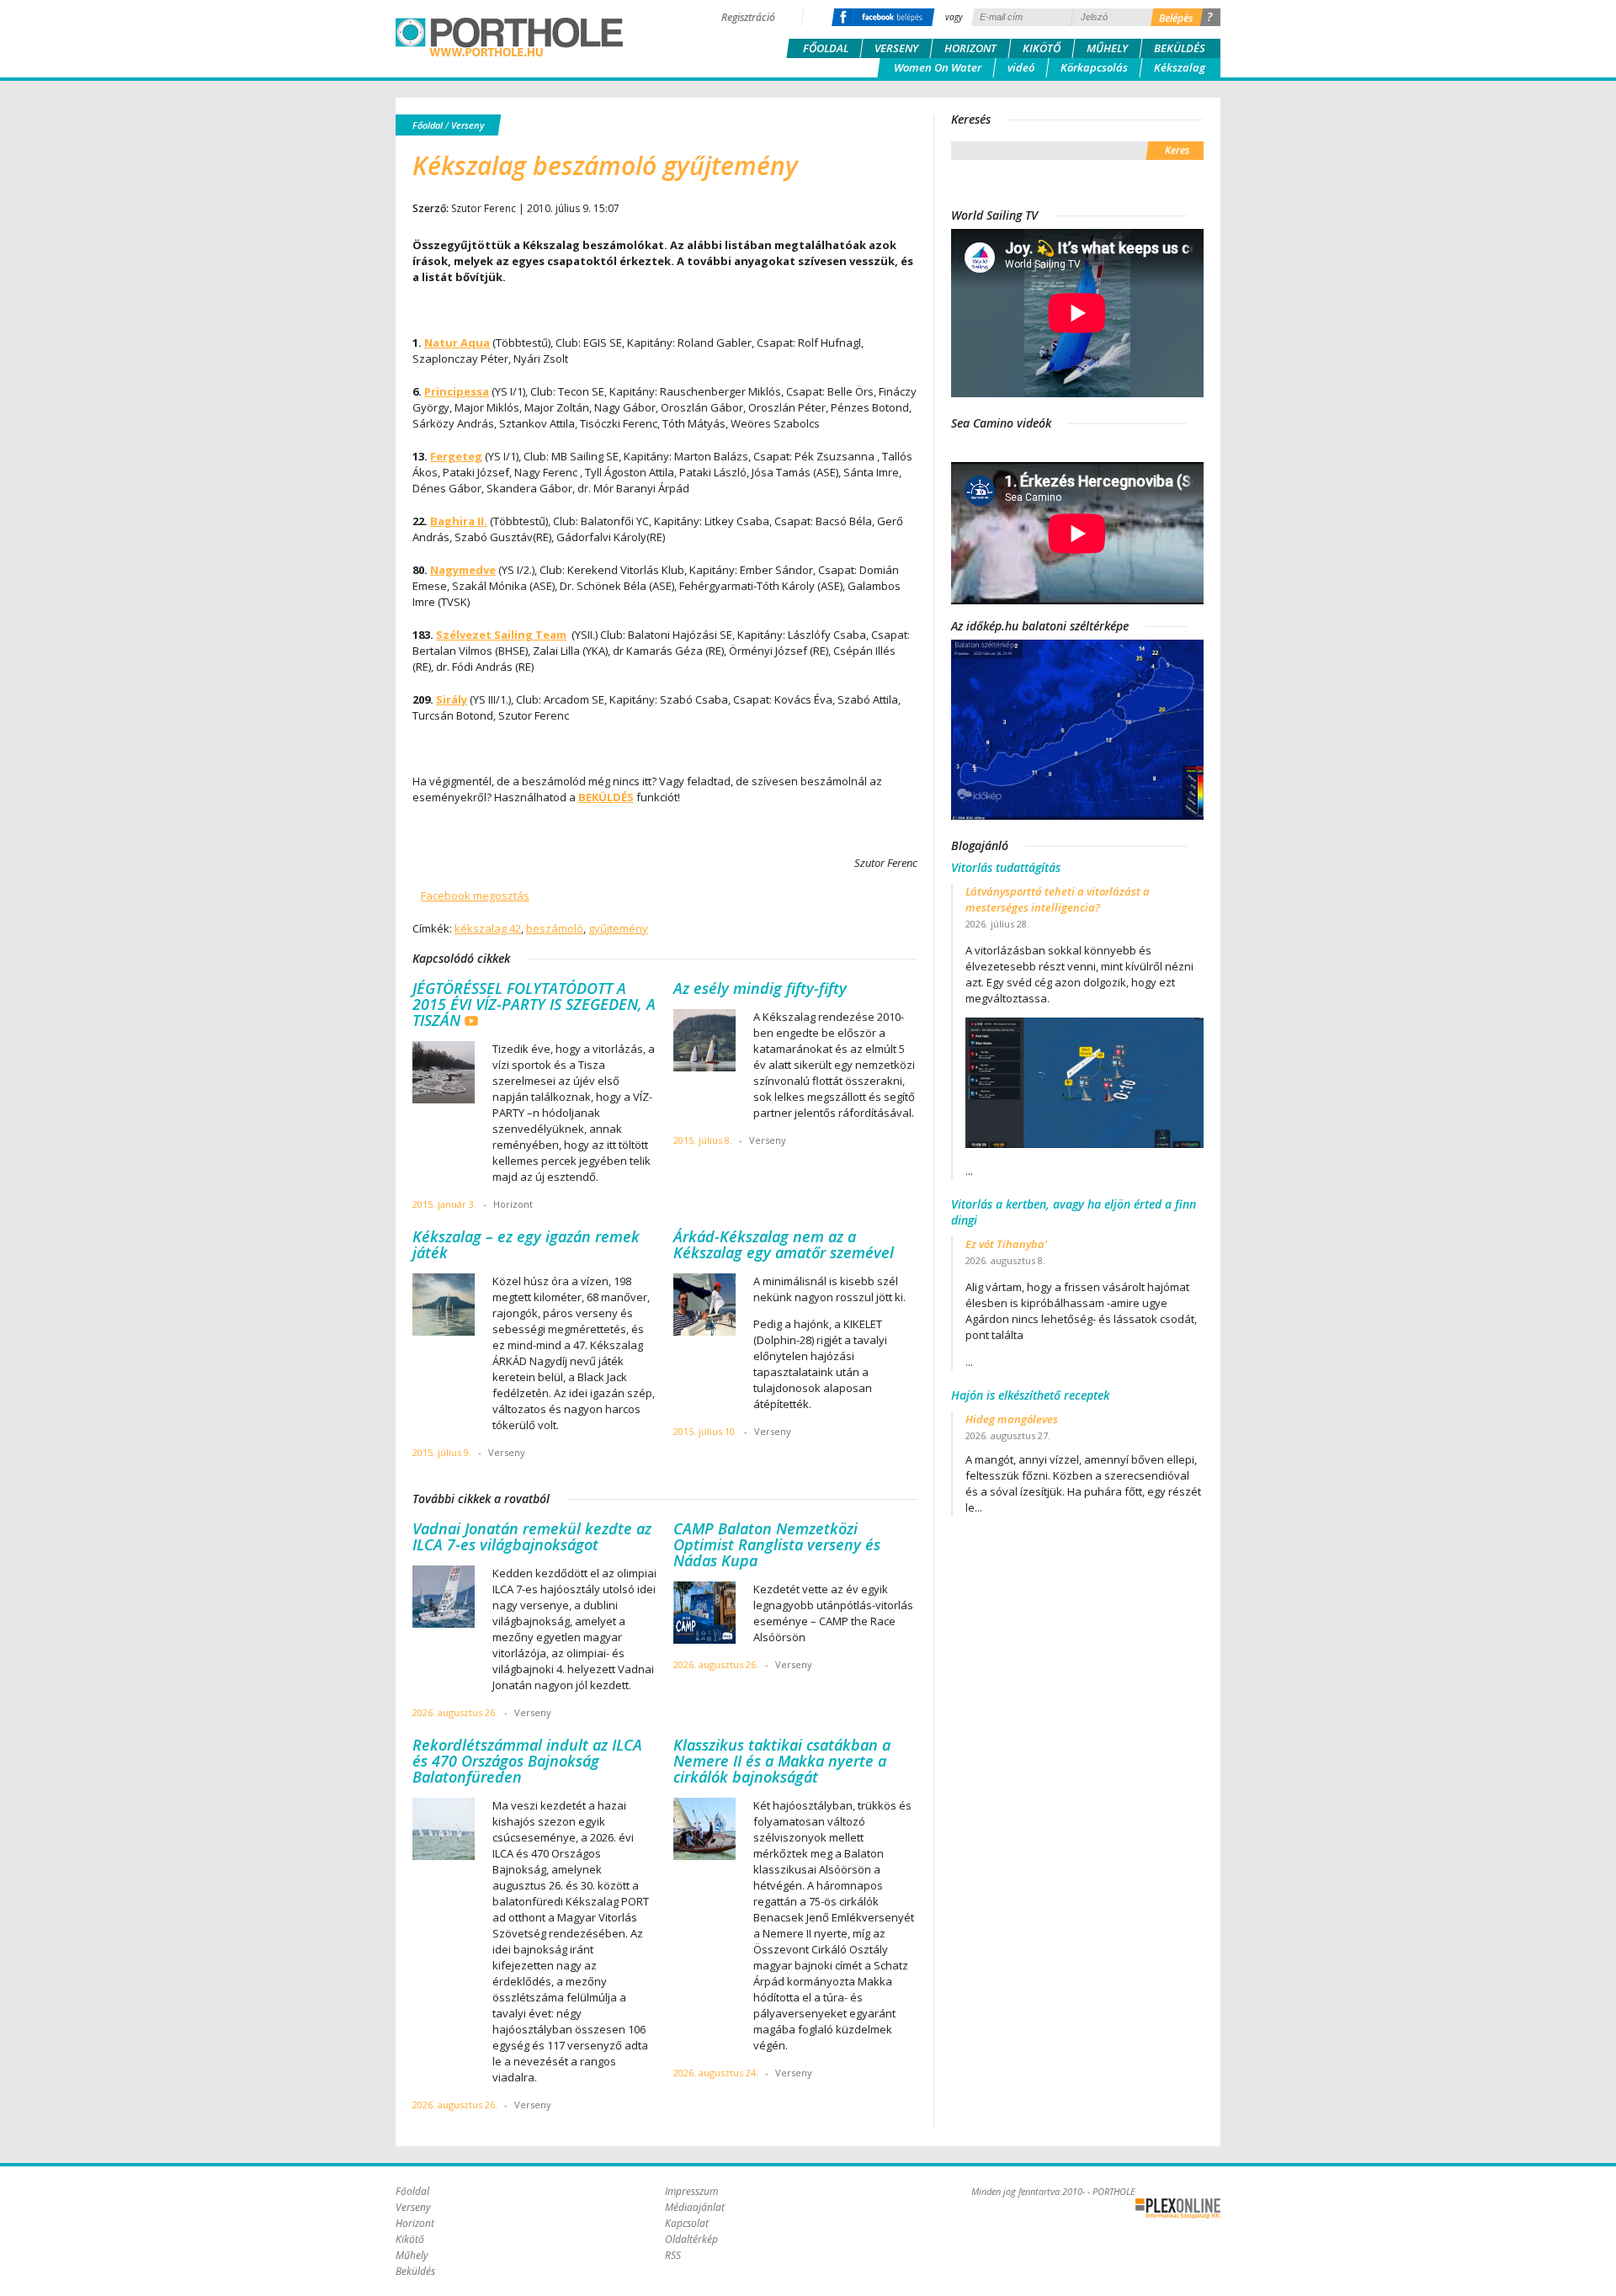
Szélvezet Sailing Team (501, 635)
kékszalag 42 (488, 928)
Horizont (970, 48)
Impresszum (691, 2191)
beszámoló (555, 928)
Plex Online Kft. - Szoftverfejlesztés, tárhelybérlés (1178, 2208)
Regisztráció (748, 17)
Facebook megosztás (475, 896)
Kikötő (1042, 48)
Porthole (509, 37)
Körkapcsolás (1094, 67)
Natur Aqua (457, 343)
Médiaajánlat (695, 2207)
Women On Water (938, 67)
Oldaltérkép (691, 2239)
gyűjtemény (618, 928)
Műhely (1107, 48)
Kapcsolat (687, 2223)
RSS (673, 2255)
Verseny (896, 48)
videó (1021, 67)
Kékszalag (1180, 67)
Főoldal (826, 48)
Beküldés (1180, 48)
